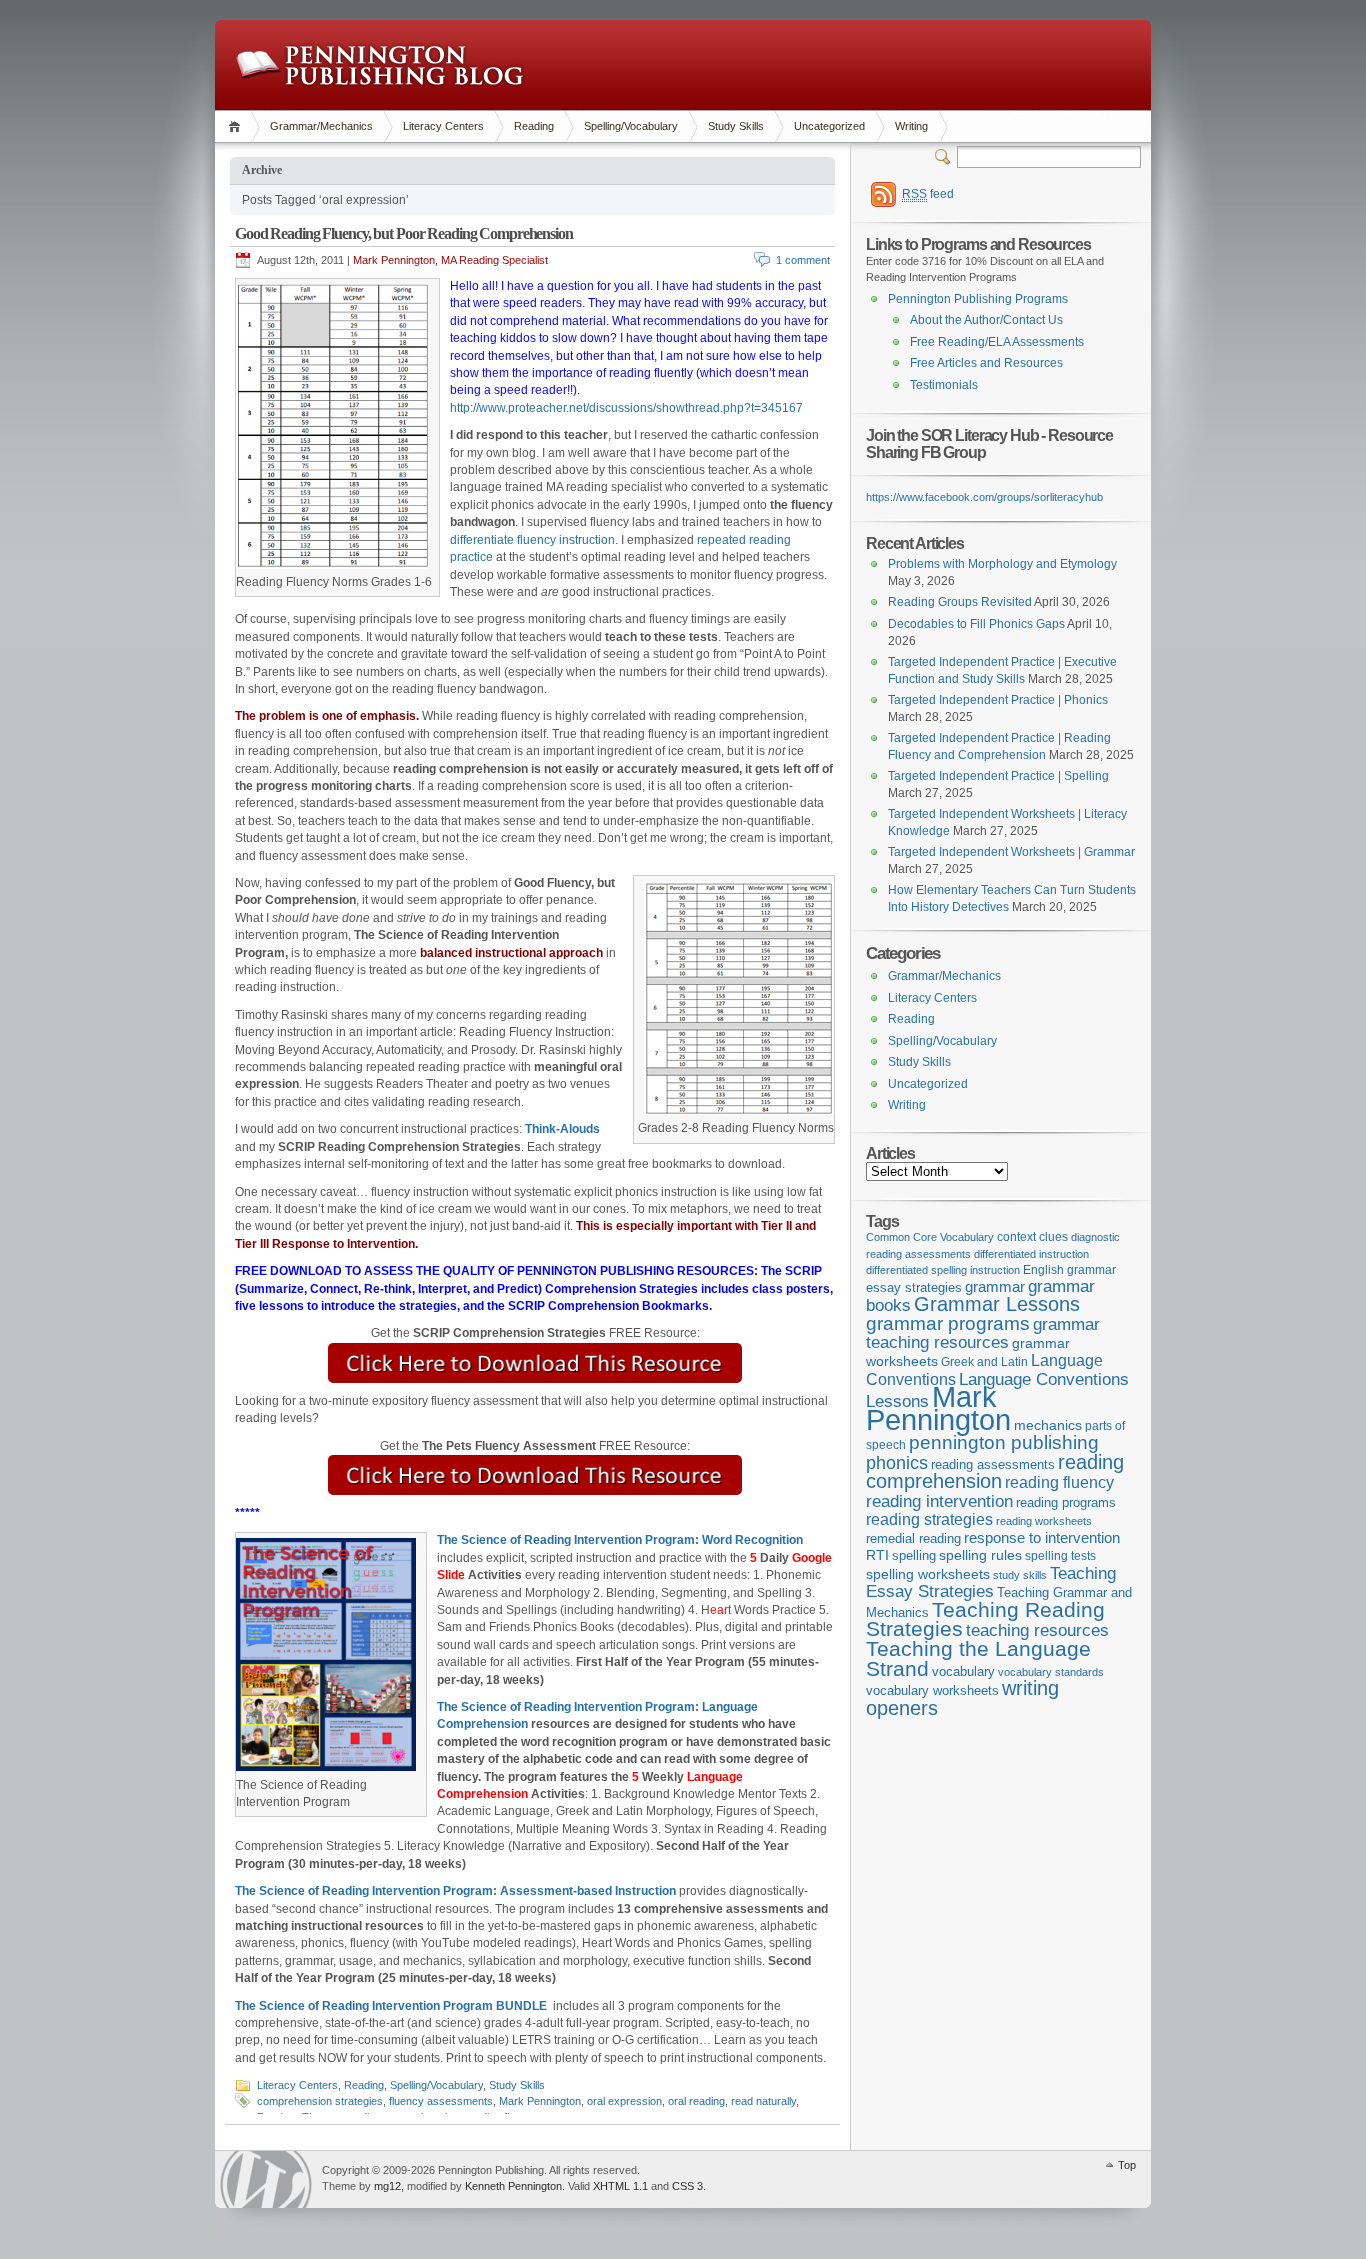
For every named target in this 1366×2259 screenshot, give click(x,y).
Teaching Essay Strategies (991, 1582)
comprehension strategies (320, 2101)
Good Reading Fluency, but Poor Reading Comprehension (404, 233)
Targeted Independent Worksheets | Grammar (1011, 852)
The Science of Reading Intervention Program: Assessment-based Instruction (455, 1891)
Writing (911, 126)
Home (237, 126)
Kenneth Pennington (513, 2186)
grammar (995, 1287)
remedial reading (913, 1538)
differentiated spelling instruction (943, 1270)
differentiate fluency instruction (532, 540)
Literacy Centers (443, 126)
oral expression (624, 2101)
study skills (1020, 1575)
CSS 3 (687, 2186)
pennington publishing (1004, 1442)
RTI (877, 1555)
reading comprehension (995, 1472)
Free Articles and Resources (986, 363)
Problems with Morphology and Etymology (1002, 564)
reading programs (1066, 1502)
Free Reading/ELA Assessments (997, 342)
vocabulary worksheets (932, 1691)
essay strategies (914, 1288)
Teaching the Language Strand (978, 1659)
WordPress (266, 2179)
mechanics (1048, 1425)
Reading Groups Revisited (960, 602)
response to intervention (1042, 1537)
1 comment (803, 260)
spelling (914, 1555)
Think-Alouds (562, 1129)
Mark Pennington (540, 2101)
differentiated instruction (1031, 1254)
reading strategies (929, 1519)
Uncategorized (829, 126)
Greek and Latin (984, 1362)
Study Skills (736, 126)
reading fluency (1059, 1482)
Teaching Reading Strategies (985, 1619)
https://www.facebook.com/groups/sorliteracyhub (984, 497)
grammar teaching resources (983, 1333)
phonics (897, 1463)
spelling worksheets (928, 1574)
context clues (1032, 1237)
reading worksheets (1044, 1521)
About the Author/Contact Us (986, 320)
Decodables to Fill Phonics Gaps (976, 624)
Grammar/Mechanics (321, 126)
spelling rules (980, 1555)
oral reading (696, 2101)
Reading (534, 126)
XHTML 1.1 (620, 2186)
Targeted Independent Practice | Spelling (998, 776)
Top (1127, 2165)
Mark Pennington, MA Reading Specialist (450, 260)
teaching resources (1037, 1630)
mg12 (387, 2186)
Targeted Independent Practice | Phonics (998, 700)
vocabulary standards (1051, 1672)
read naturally (763, 2101)
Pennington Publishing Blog (379, 65)
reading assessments (993, 1464)
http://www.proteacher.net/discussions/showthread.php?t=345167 (626, 408)
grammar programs (948, 1323)
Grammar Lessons (997, 1304)
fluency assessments (441, 2101)
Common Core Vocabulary (930, 1237)
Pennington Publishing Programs (978, 299)
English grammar (1069, 1270)
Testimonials (944, 385)
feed (928, 194)
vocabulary (963, 1671)
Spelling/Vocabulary (631, 126)
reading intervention (939, 1501)
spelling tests (1060, 1556)
